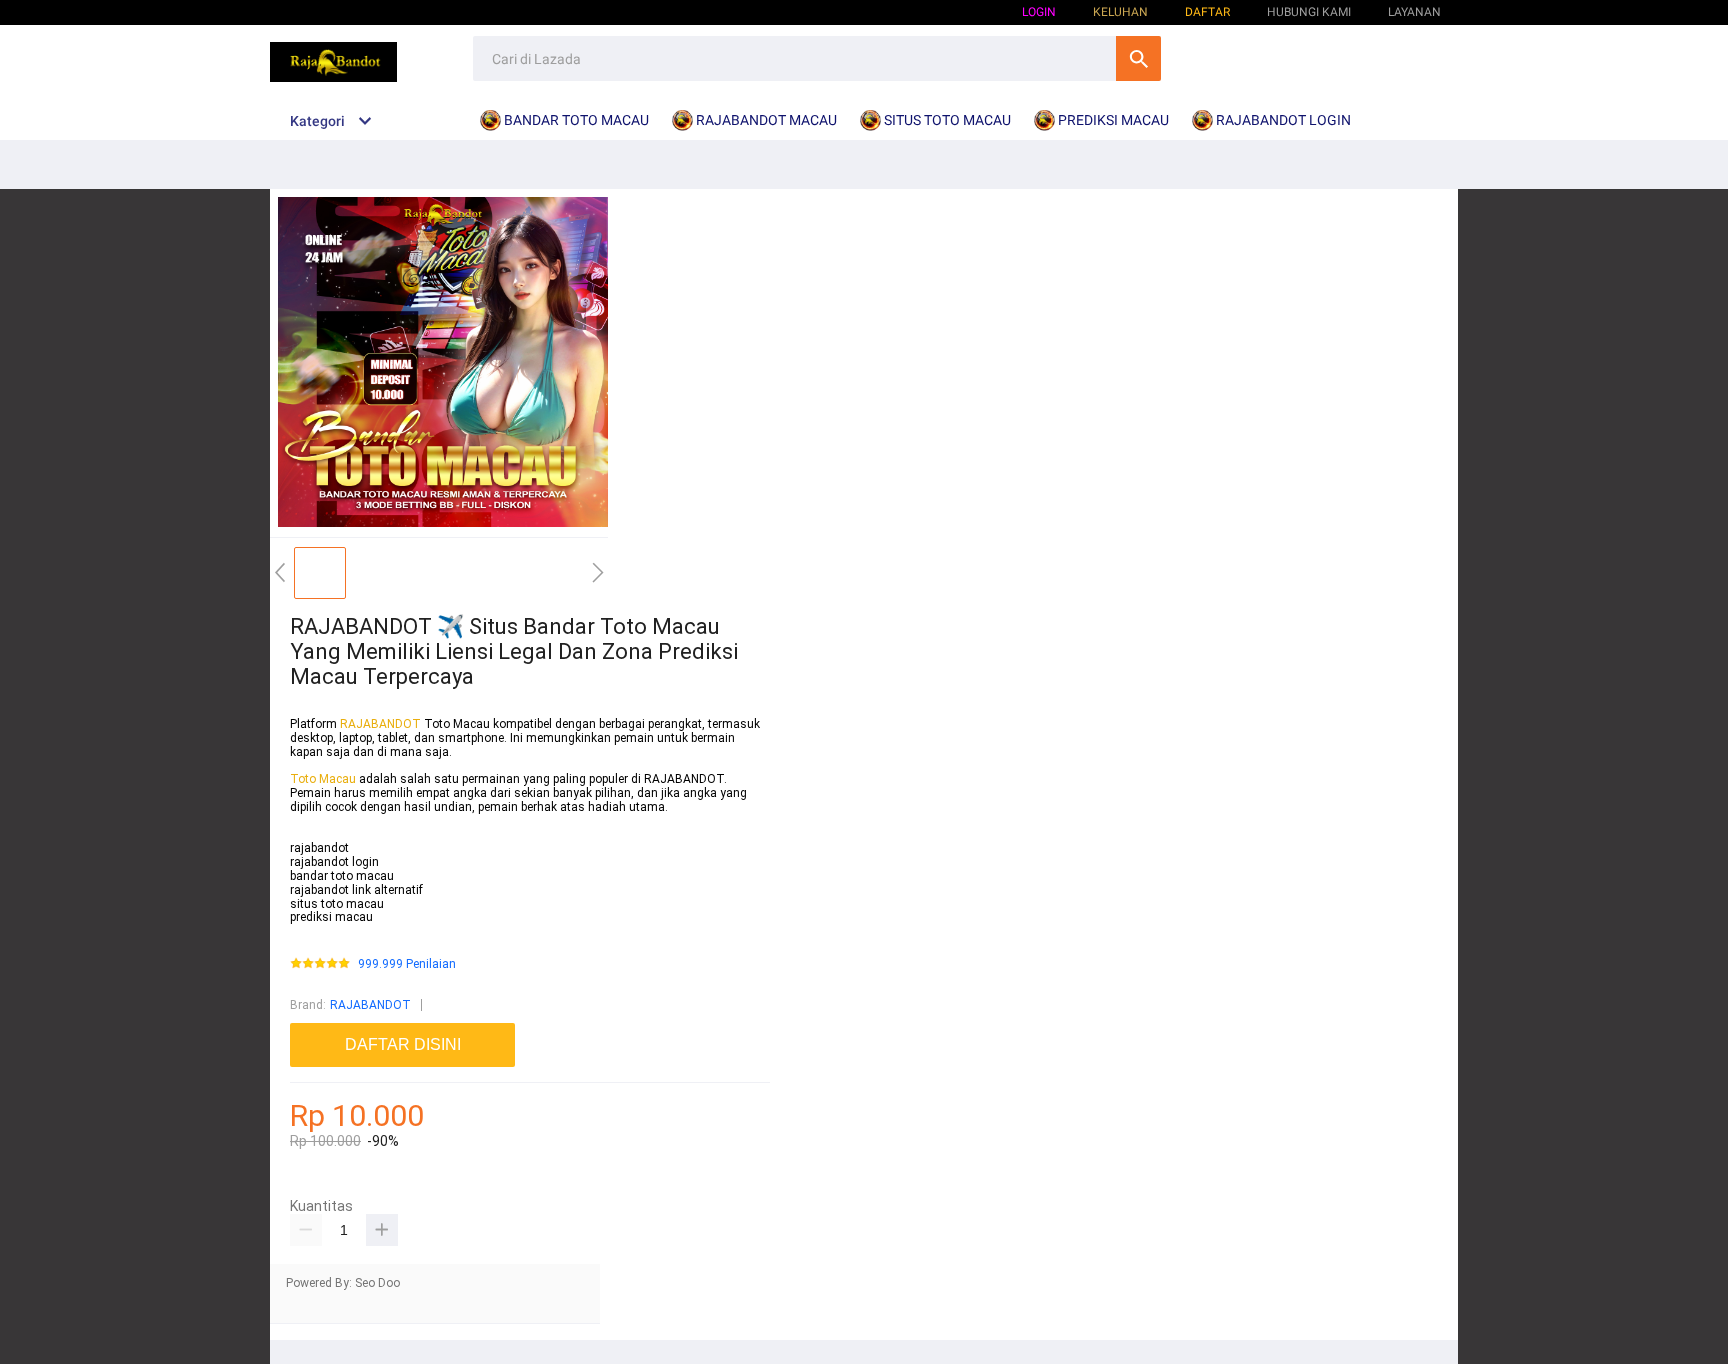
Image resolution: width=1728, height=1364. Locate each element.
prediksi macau (331, 917)
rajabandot (319, 848)
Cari (1138, 58)
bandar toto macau (342, 876)
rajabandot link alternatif (356, 890)
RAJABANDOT (380, 724)
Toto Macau (324, 779)
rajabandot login (334, 862)
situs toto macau (337, 904)
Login (1039, 12)
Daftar (1207, 12)
